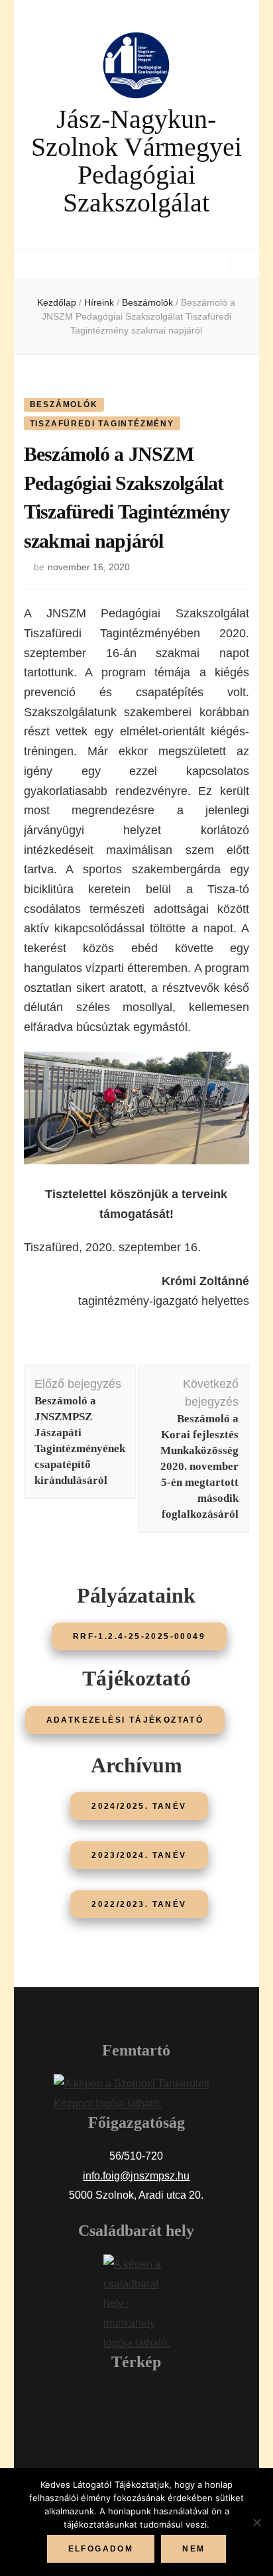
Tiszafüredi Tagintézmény (102, 424)
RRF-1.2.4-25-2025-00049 (139, 1636)
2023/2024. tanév (139, 1855)
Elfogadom (101, 2549)
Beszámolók (64, 404)
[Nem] (256, 2522)
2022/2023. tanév (139, 1904)
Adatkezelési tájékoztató (125, 1720)
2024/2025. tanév (139, 1806)
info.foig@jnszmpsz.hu (136, 2176)
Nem (193, 2549)
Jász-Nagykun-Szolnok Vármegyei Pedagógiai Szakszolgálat (136, 161)
